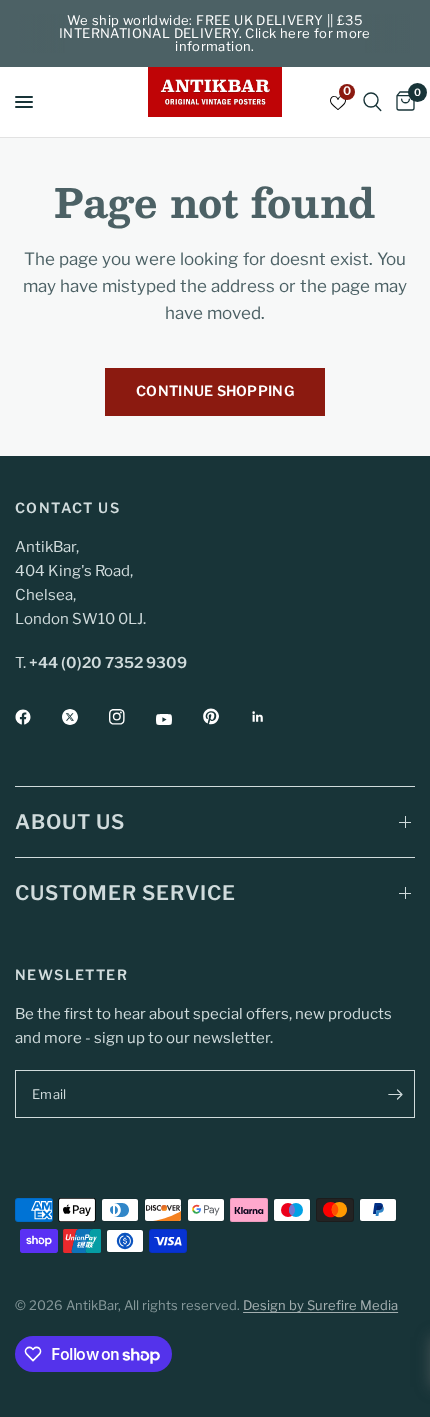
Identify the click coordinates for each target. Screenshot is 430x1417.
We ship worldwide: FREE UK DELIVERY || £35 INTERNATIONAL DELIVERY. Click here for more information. (215, 33)
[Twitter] (84, 717)
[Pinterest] (225, 717)
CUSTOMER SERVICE (125, 893)
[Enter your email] (395, 1094)
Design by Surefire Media (320, 1305)
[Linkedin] (272, 717)
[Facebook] (37, 717)
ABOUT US (70, 822)
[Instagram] (131, 717)
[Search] (372, 102)
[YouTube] (178, 719)
